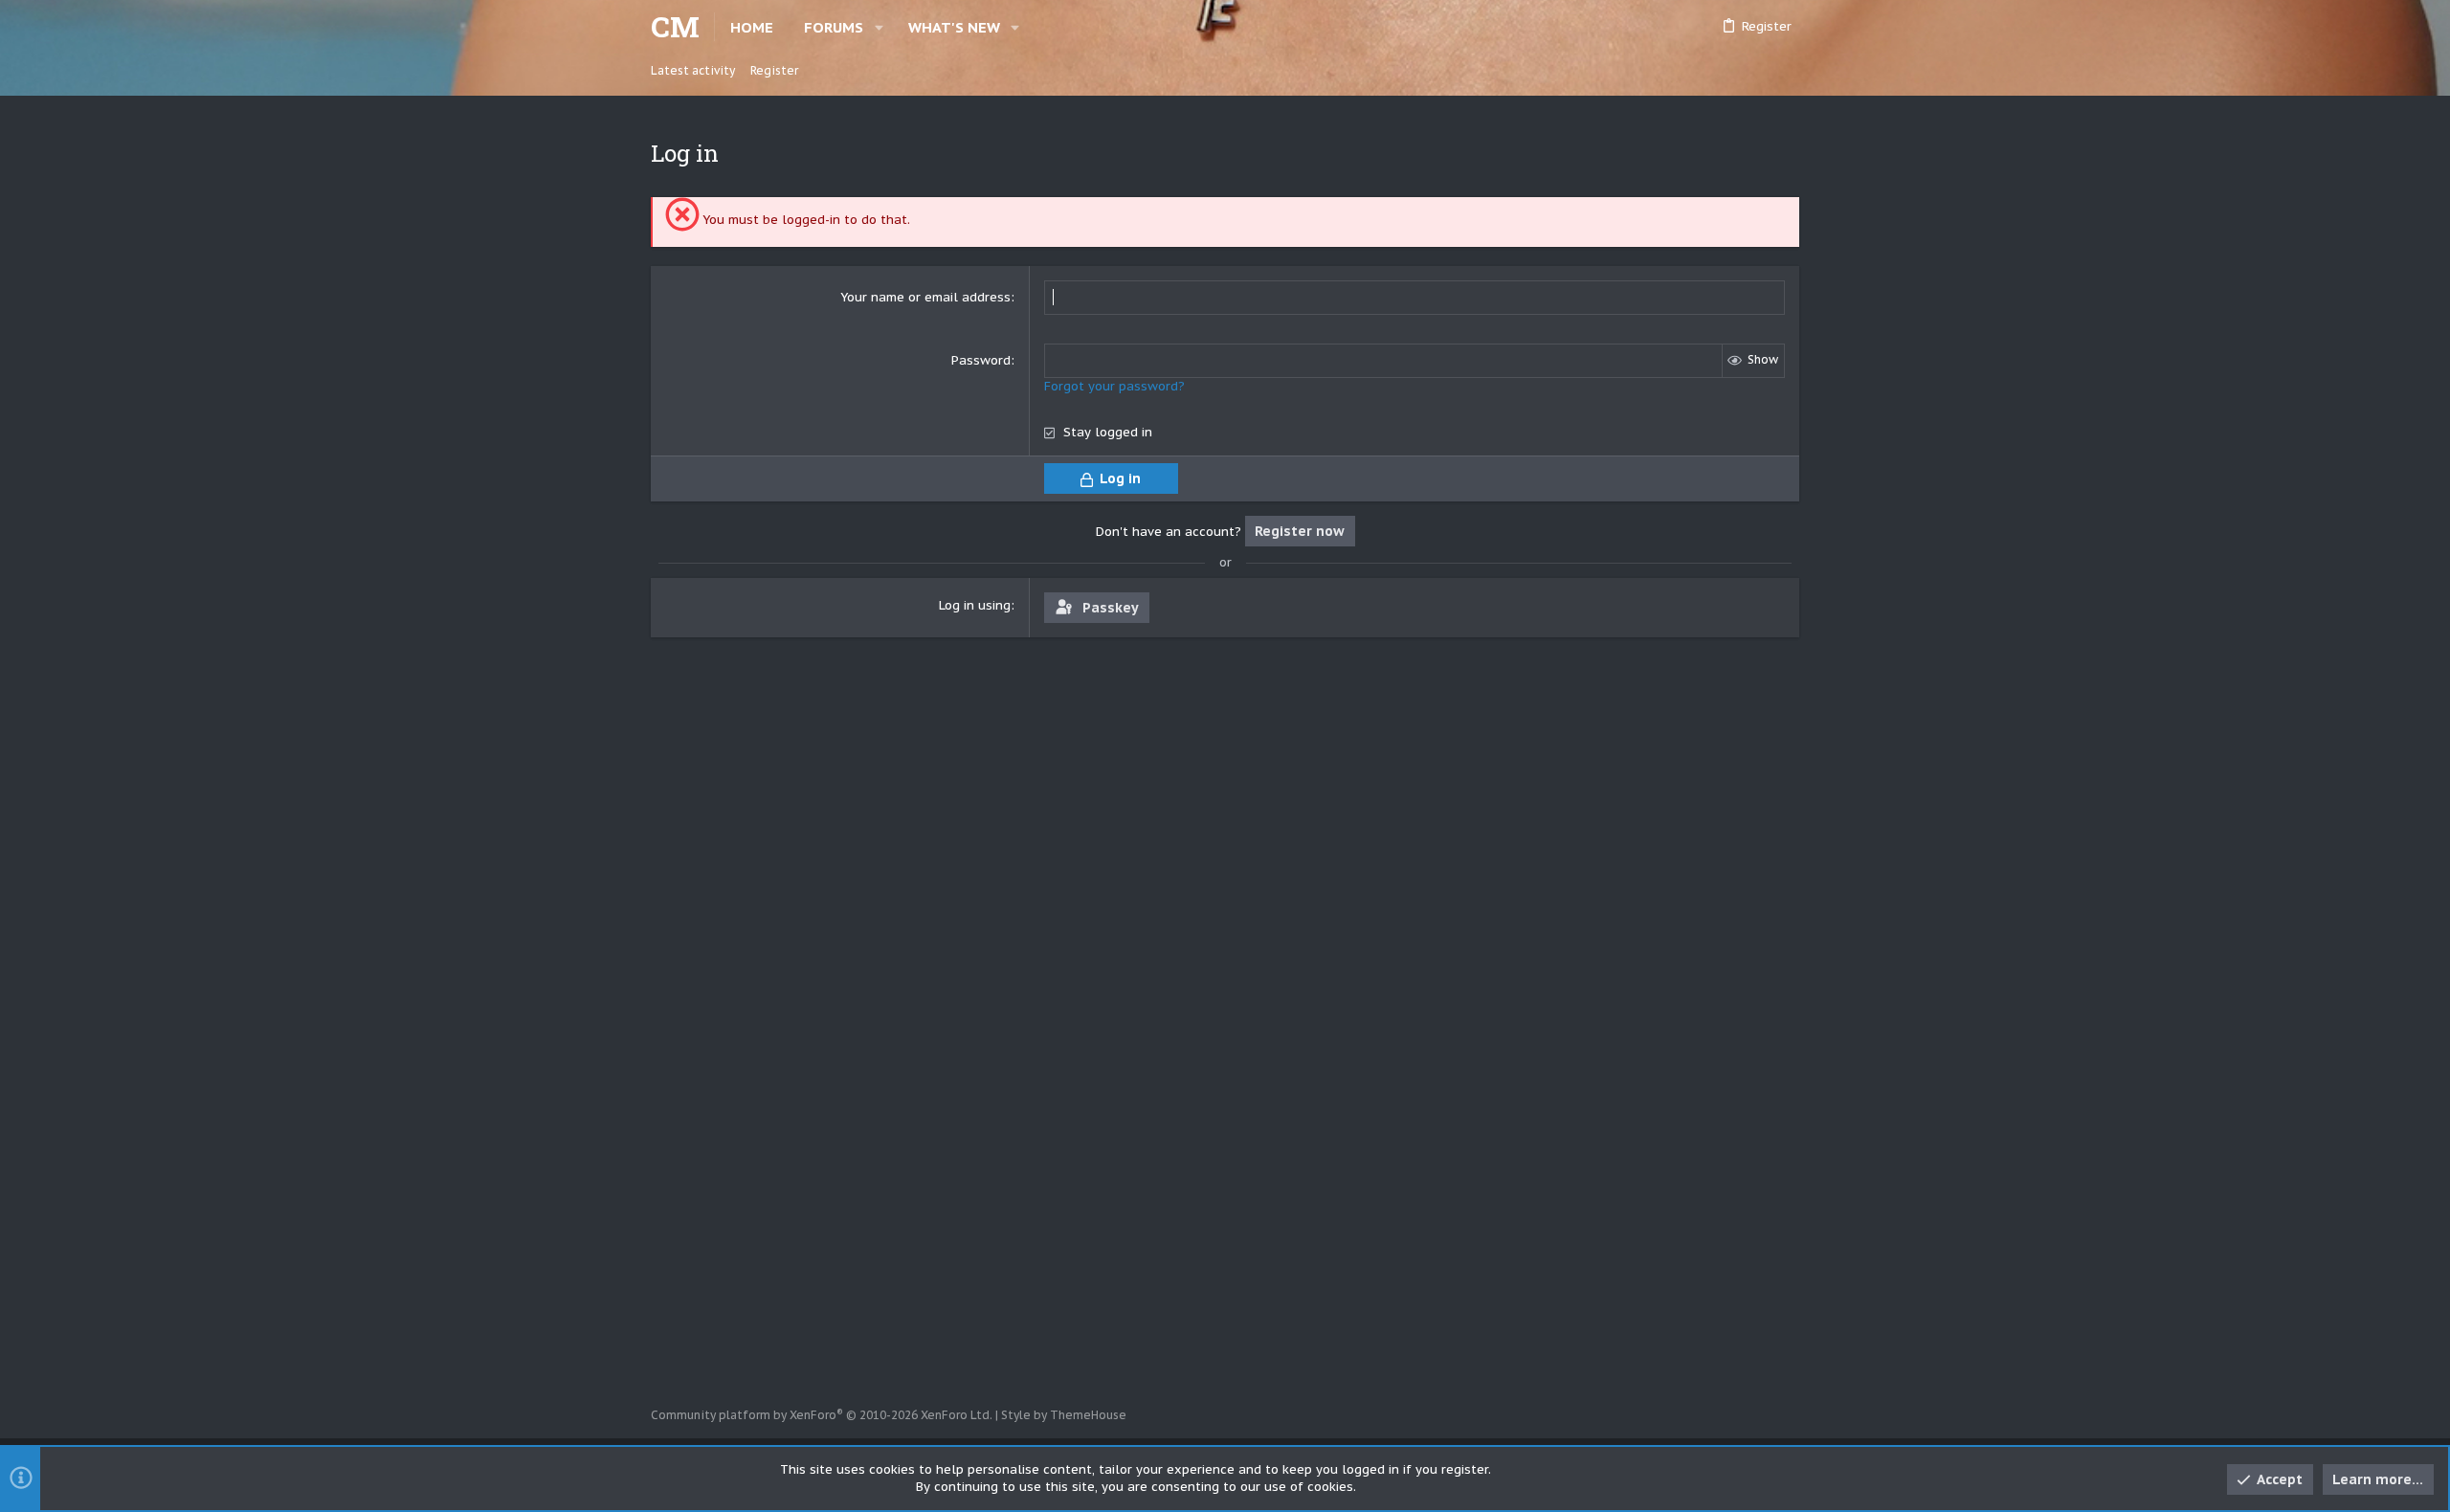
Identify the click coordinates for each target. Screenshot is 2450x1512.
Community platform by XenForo (822, 1415)
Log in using (975, 605)
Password (981, 360)
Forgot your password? (1114, 386)
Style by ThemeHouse (1064, 1415)
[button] (879, 27)
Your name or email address (925, 297)
